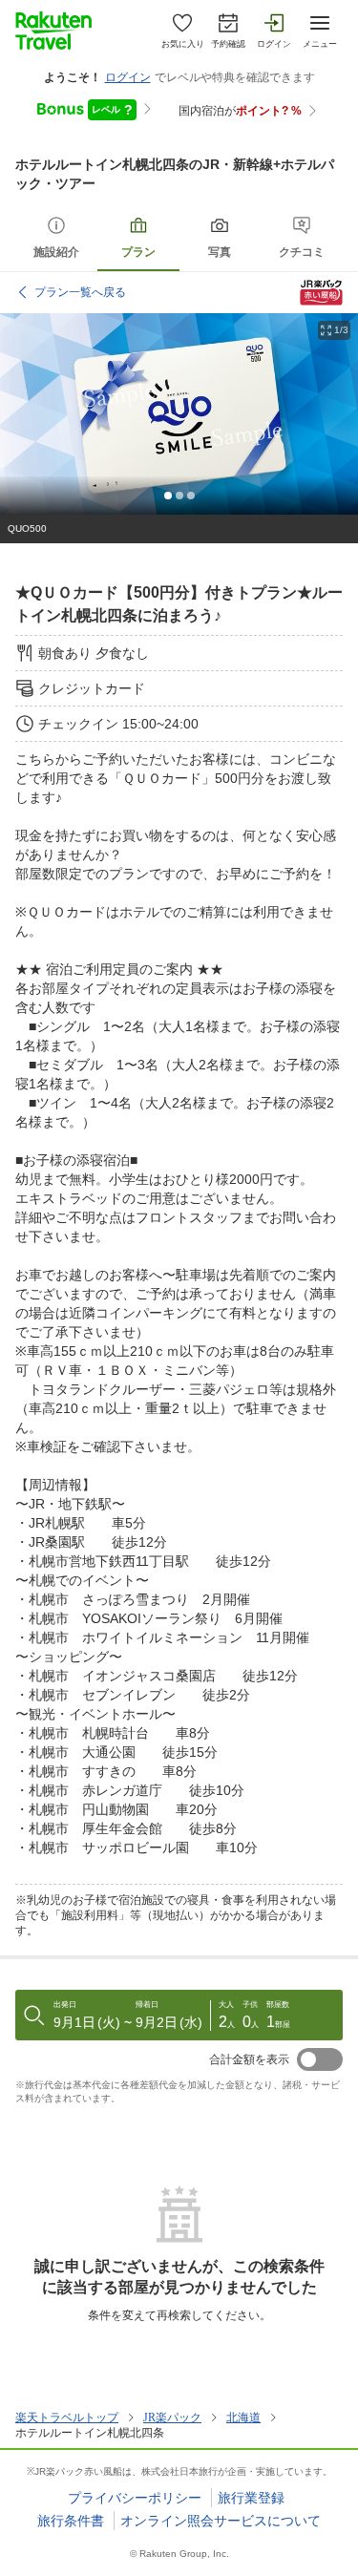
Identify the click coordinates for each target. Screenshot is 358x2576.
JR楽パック (172, 2418)
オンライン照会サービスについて (221, 2521)
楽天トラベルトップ (67, 2418)
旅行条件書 (71, 2521)
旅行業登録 (251, 2498)
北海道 (243, 2418)
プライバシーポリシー (135, 2498)
